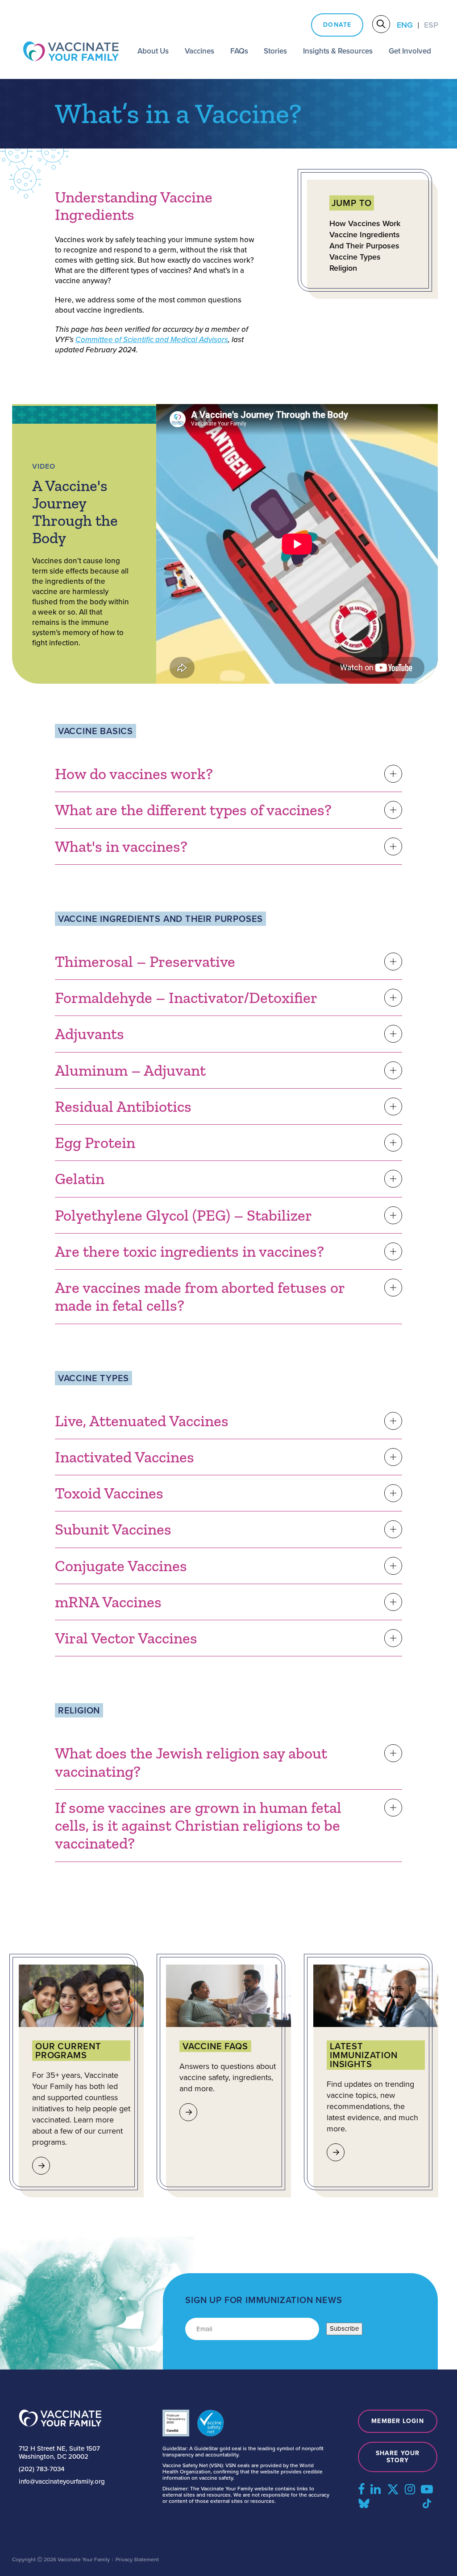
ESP (431, 25)
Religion (343, 268)
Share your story (398, 2457)
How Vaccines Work (365, 224)
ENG (405, 25)
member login (397, 2421)
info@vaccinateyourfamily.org (62, 2481)
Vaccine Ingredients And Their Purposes (365, 240)
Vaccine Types (355, 257)
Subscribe (344, 2328)
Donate (337, 25)
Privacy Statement (137, 2559)
